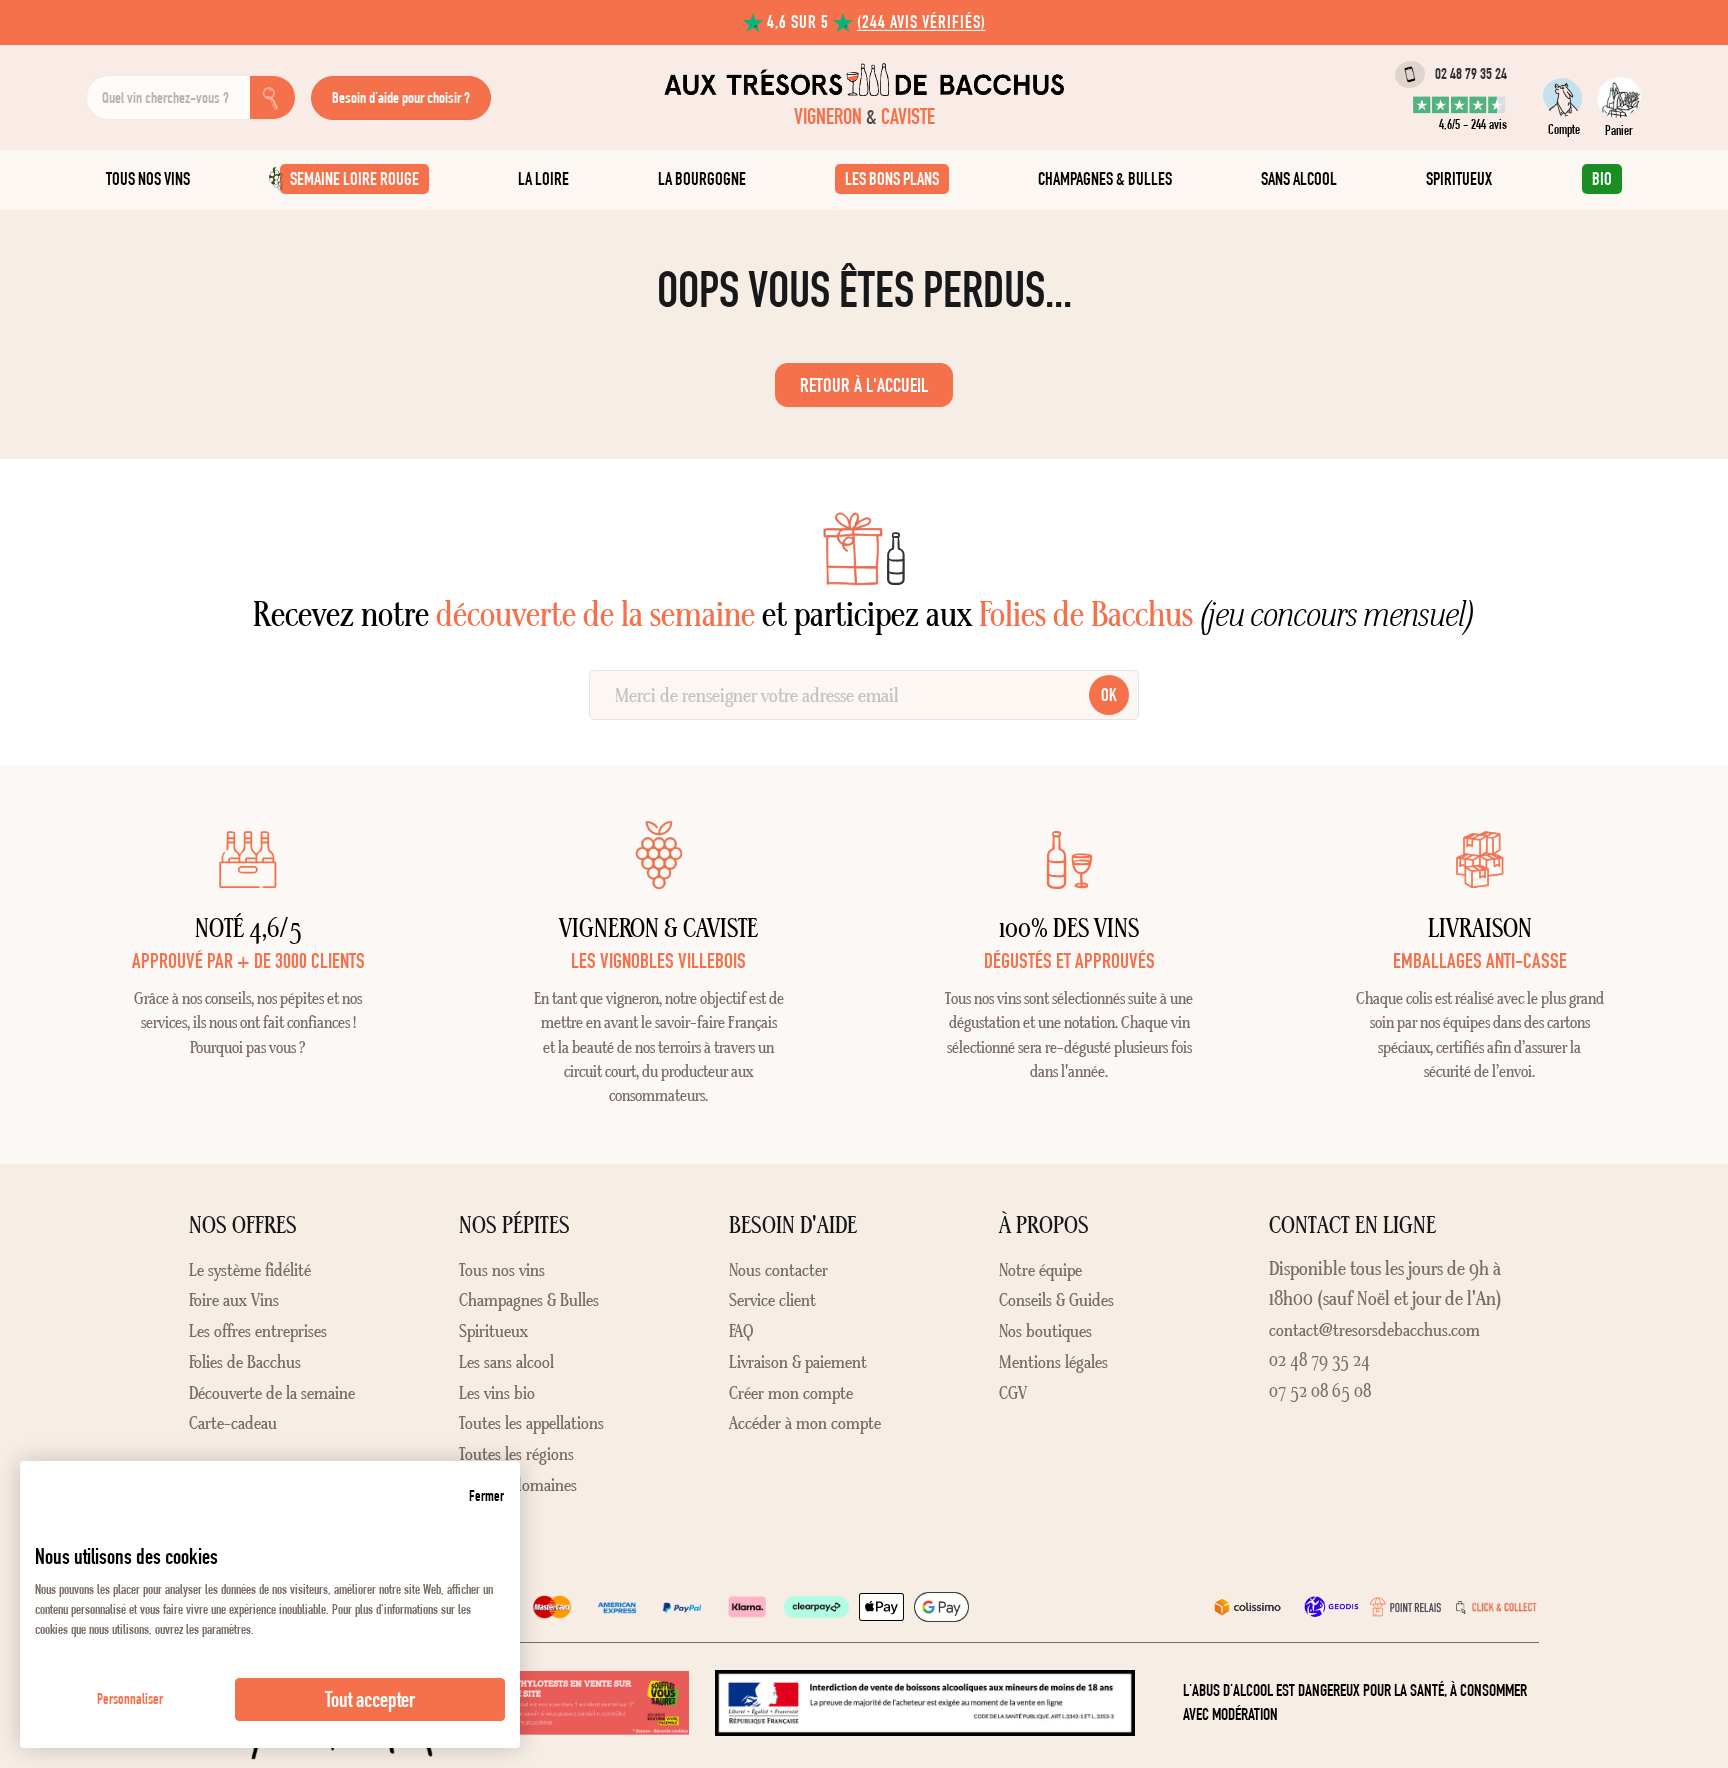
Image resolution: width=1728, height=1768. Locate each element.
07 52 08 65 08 (1320, 1391)
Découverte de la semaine (272, 1393)
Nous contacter (778, 1270)
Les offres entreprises (258, 1331)
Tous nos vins (502, 1270)
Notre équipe (1040, 1270)
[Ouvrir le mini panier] (1619, 97)
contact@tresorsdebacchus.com (1374, 1330)
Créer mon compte (791, 1393)
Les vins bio (497, 1393)
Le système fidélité (250, 1270)
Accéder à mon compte (805, 1423)
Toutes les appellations (531, 1423)
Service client (772, 1300)
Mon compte (1564, 97)
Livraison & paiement (798, 1362)
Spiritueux (493, 1331)
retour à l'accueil (864, 385)
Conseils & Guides (1056, 1300)
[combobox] (168, 97)
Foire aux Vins (234, 1300)
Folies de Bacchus (245, 1362)
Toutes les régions (516, 1454)
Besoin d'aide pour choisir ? (401, 97)
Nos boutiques (1045, 1331)
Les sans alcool (506, 1362)
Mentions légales (1053, 1362)
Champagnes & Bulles (529, 1300)
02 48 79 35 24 (1471, 73)
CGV (1013, 1393)
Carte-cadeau (233, 1423)
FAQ (741, 1331)
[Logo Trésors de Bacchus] (864, 79)
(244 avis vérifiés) (921, 22)
